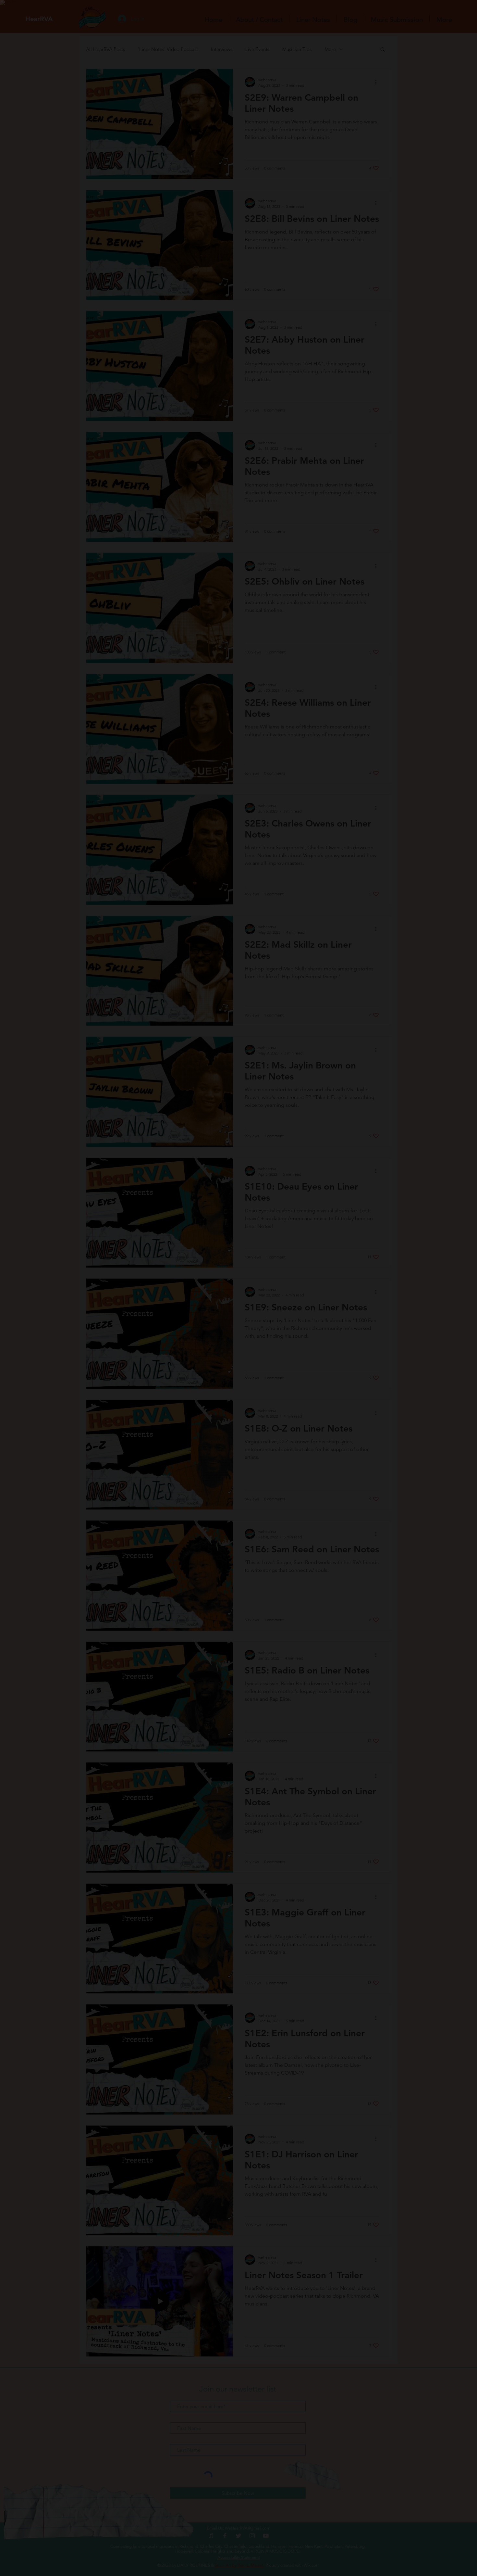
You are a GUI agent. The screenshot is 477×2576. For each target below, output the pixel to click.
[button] (440, 33)
